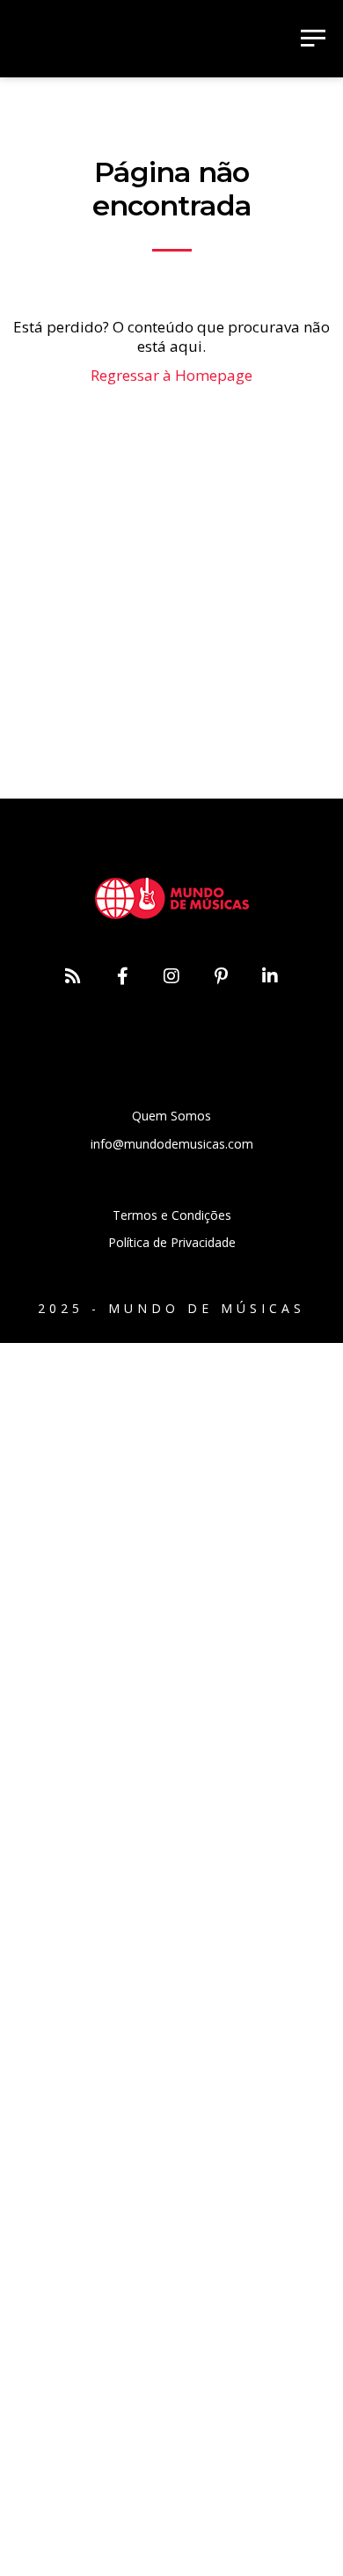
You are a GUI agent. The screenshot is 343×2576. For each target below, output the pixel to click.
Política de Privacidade (172, 1242)
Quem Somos (171, 1116)
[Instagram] (171, 976)
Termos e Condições (172, 1215)
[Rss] (73, 976)
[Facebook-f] (122, 976)
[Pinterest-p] (221, 976)
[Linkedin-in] (270, 976)
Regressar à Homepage (171, 375)
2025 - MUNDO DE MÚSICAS (171, 1308)
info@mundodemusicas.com (172, 1144)
